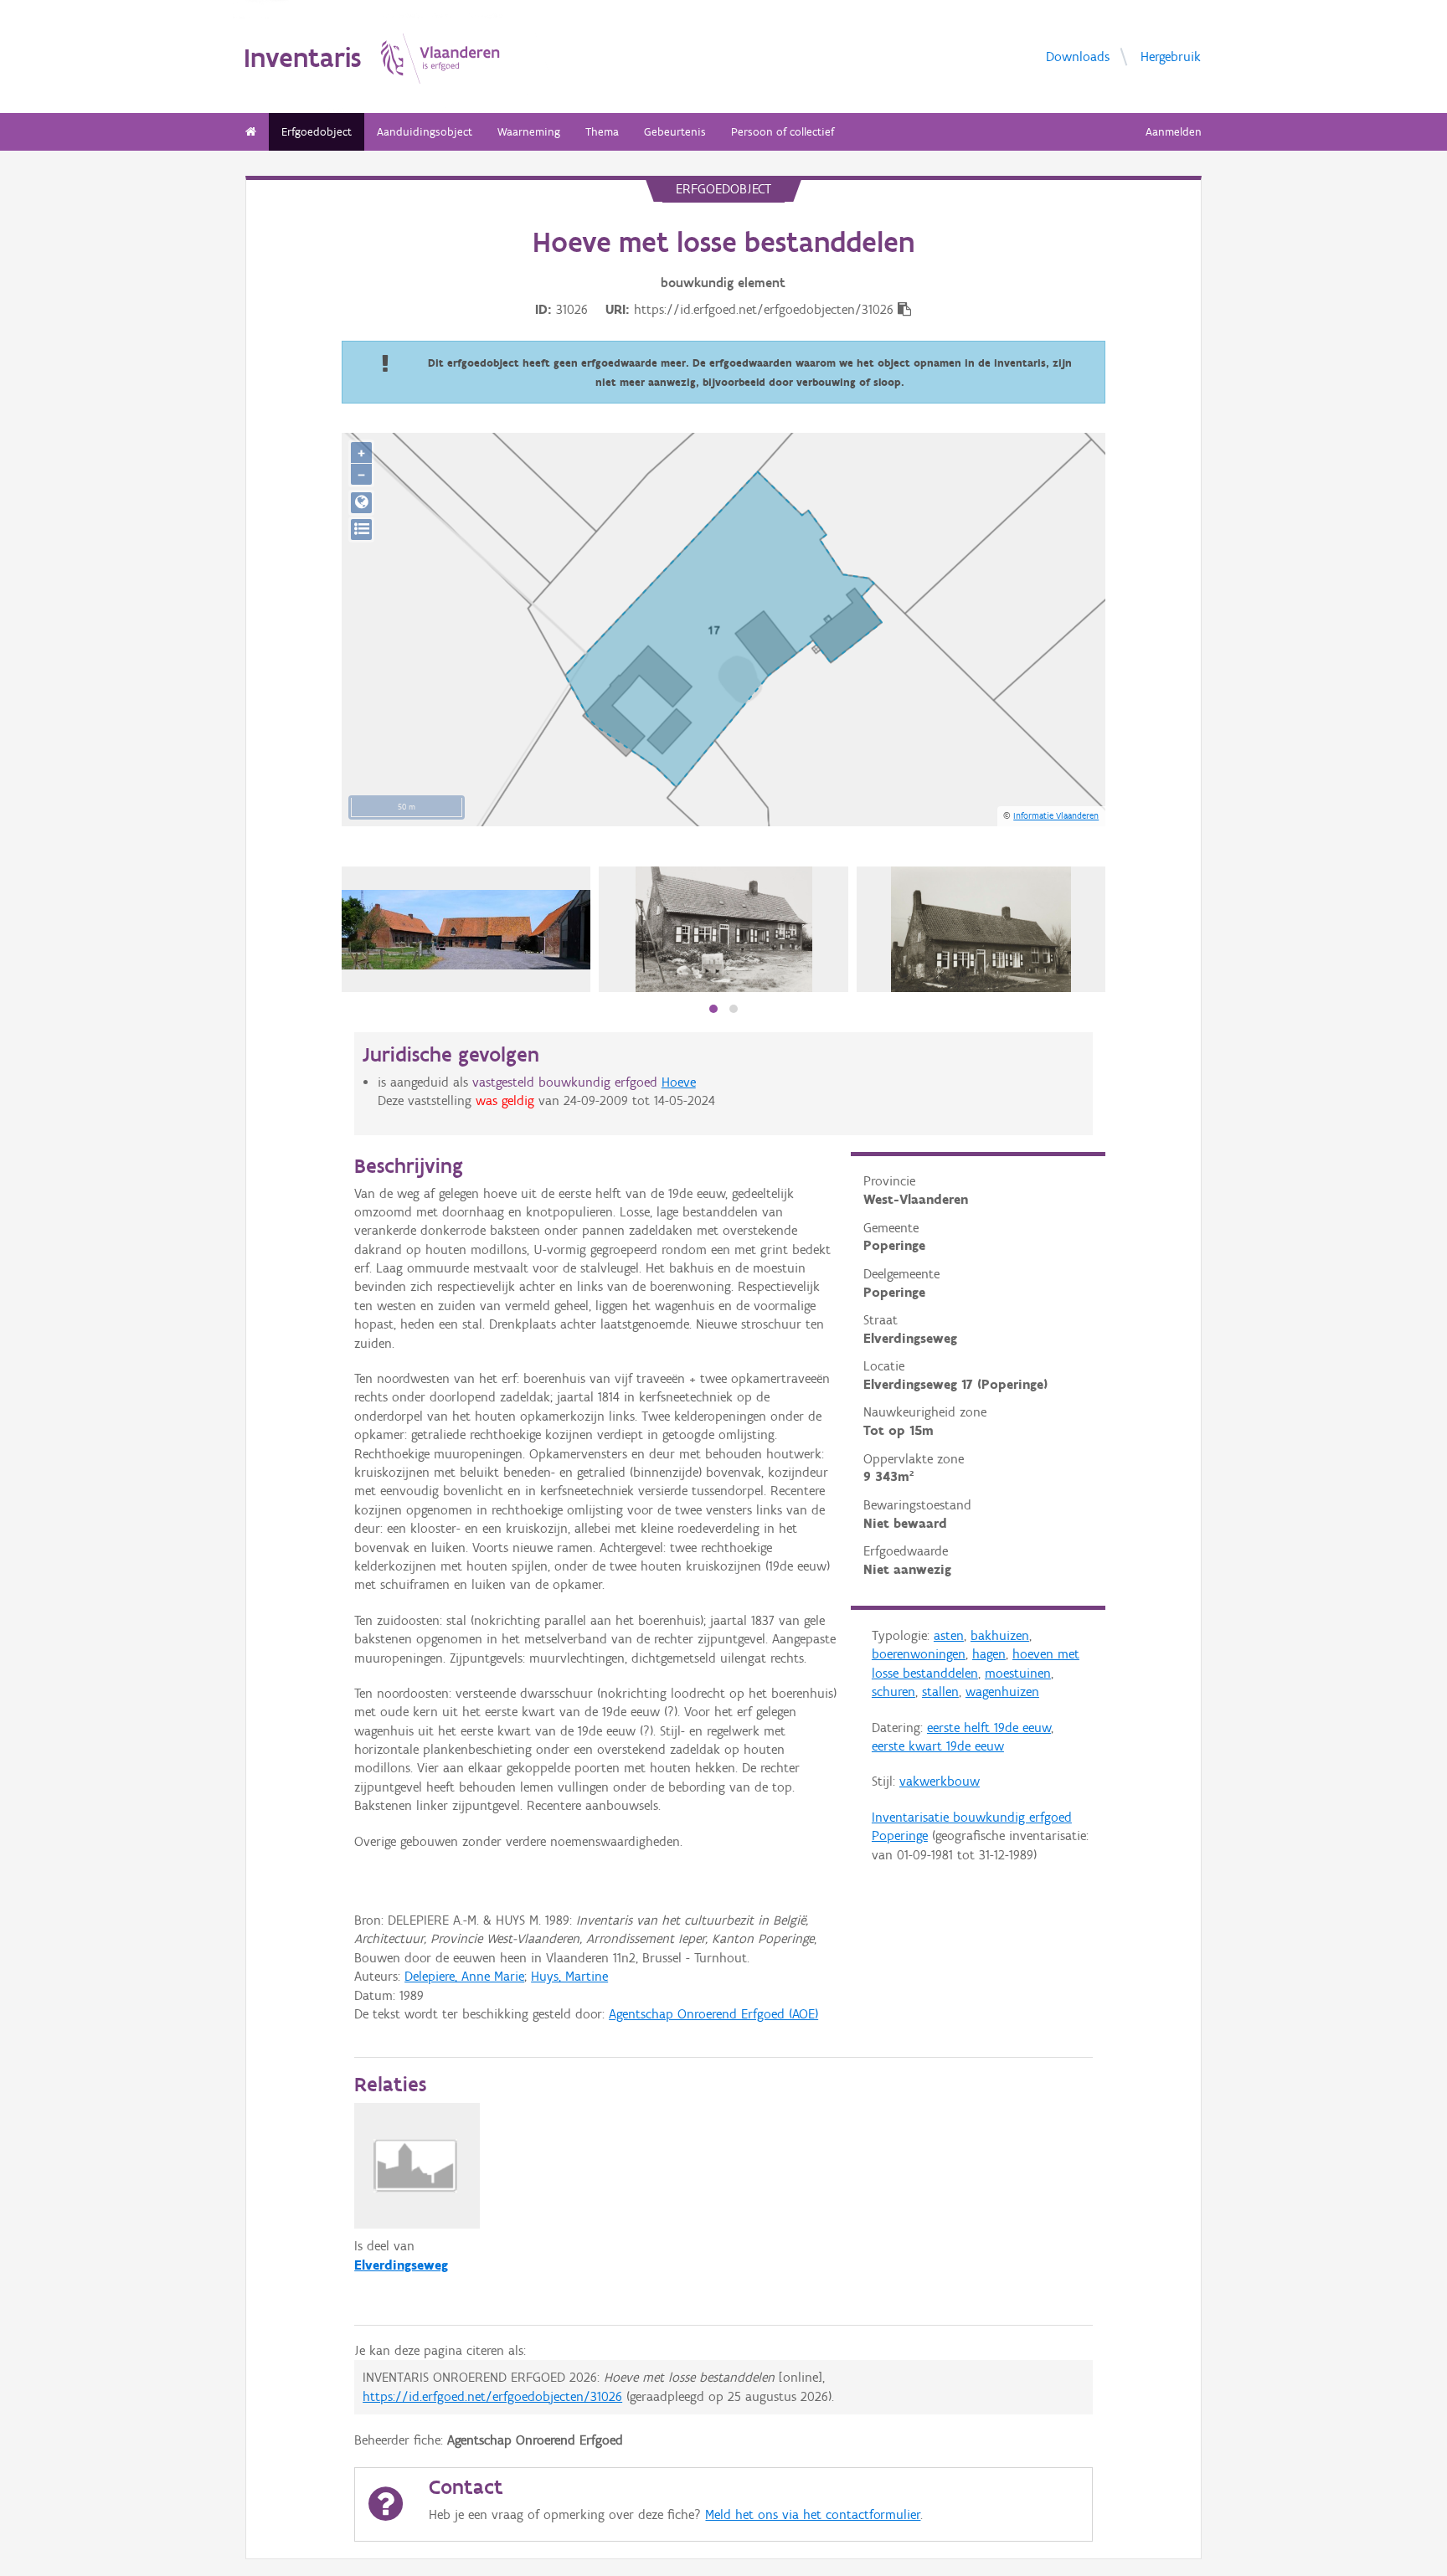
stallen (940, 1692)
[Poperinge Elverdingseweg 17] (466, 930)
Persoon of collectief (783, 132)
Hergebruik (1171, 57)
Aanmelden (1174, 132)
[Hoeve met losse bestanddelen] (724, 929)
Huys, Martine (569, 1976)
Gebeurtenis (675, 132)
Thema (602, 132)
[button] (713, 1009)
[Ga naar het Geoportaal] (361, 503)
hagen (989, 1654)
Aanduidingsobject (425, 132)
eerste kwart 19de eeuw (938, 1746)
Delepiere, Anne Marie (464, 1976)
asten (949, 1635)
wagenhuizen (1002, 1692)
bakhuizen (1000, 1635)
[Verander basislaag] (361, 530)
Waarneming (529, 132)
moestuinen (1018, 1673)
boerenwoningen (919, 1654)
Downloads (1078, 57)
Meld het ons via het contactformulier (813, 2514)
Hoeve (679, 1082)
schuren (893, 1692)
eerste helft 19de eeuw (989, 1728)
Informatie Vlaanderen (1056, 815)
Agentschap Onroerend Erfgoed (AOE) (713, 2014)
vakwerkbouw (940, 1781)
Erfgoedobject (317, 132)
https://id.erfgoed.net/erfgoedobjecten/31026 (492, 2396)
